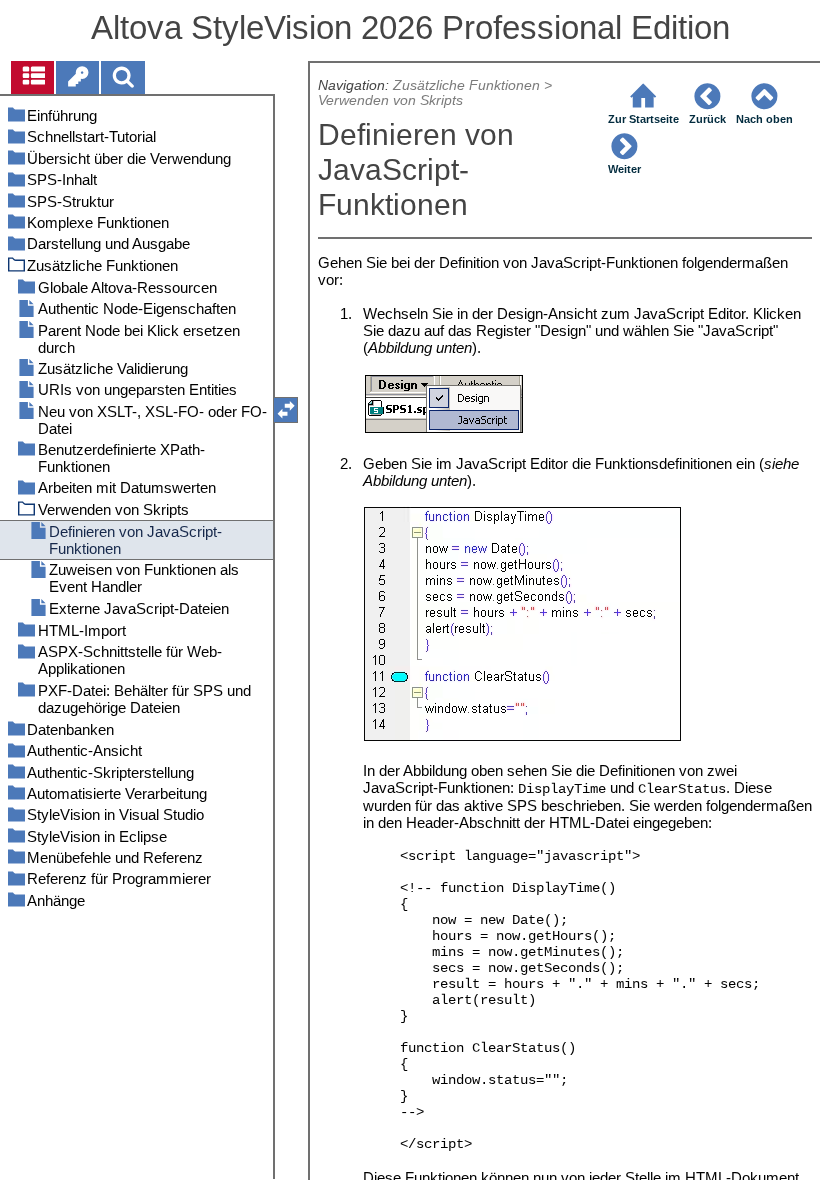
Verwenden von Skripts (390, 100)
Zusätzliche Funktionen (466, 85)
